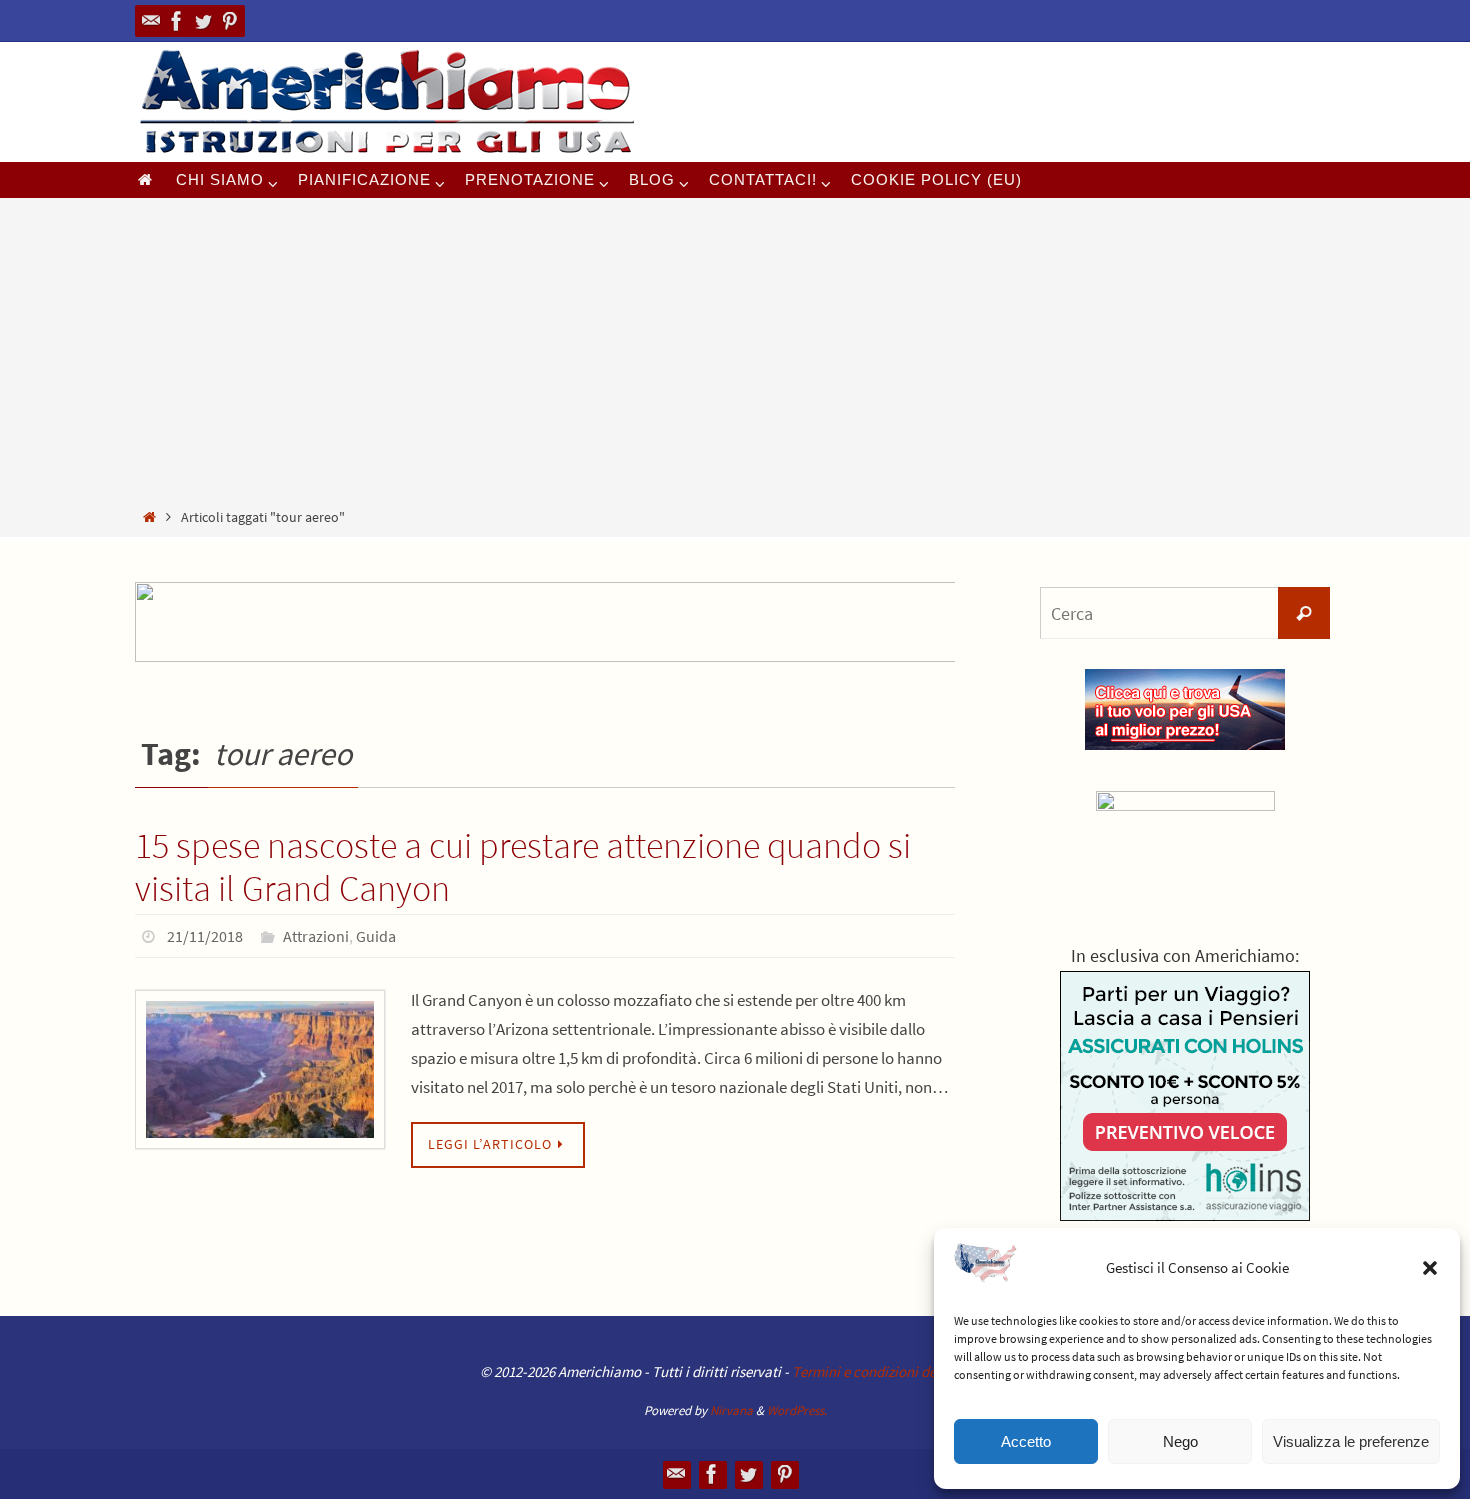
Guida (376, 936)
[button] (1430, 1268)
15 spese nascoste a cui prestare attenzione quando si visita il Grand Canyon (523, 867)
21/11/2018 (205, 936)
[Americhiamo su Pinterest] (229, 21)
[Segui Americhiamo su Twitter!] (203, 21)
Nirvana (731, 1410)
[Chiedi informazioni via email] (151, 21)
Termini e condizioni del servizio (891, 1371)
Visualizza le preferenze (1351, 1441)
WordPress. (797, 1410)
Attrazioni (316, 936)
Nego (1180, 1441)
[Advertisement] (735, 356)
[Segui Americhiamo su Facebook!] (177, 21)
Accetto (1026, 1441)
